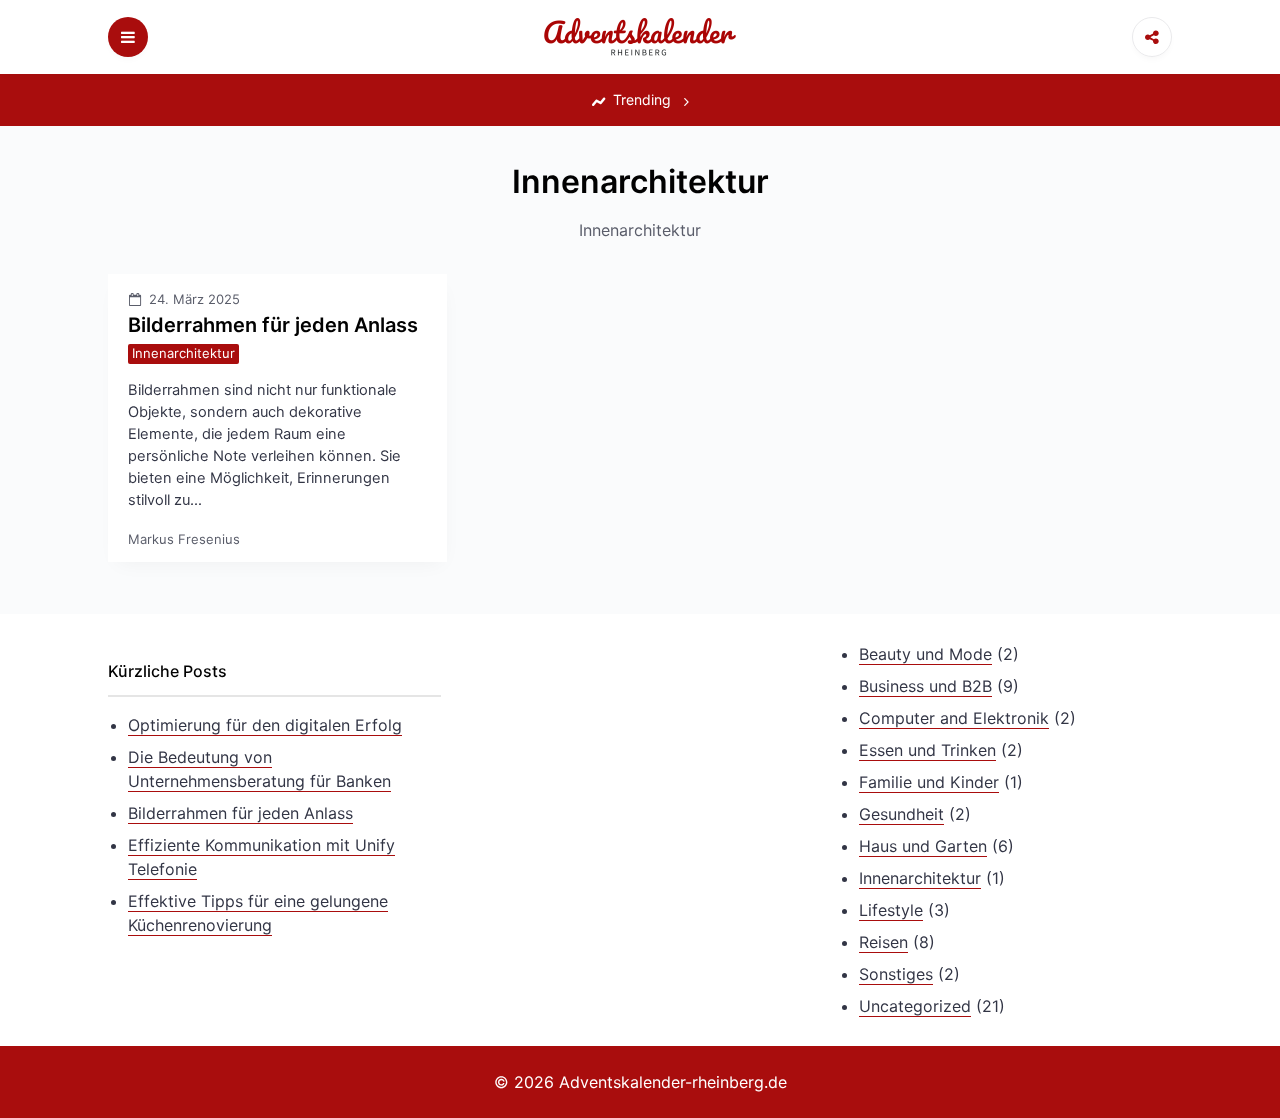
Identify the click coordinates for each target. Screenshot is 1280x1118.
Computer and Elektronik (954, 718)
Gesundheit (901, 814)
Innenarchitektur (183, 353)
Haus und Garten (923, 846)
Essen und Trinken (927, 750)
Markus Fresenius (184, 539)
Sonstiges (896, 974)
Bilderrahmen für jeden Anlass (273, 325)
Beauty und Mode (925, 654)
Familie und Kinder (929, 782)
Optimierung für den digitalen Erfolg (265, 725)
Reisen (883, 942)
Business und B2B (925, 686)
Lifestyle (891, 910)
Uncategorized (915, 1006)
